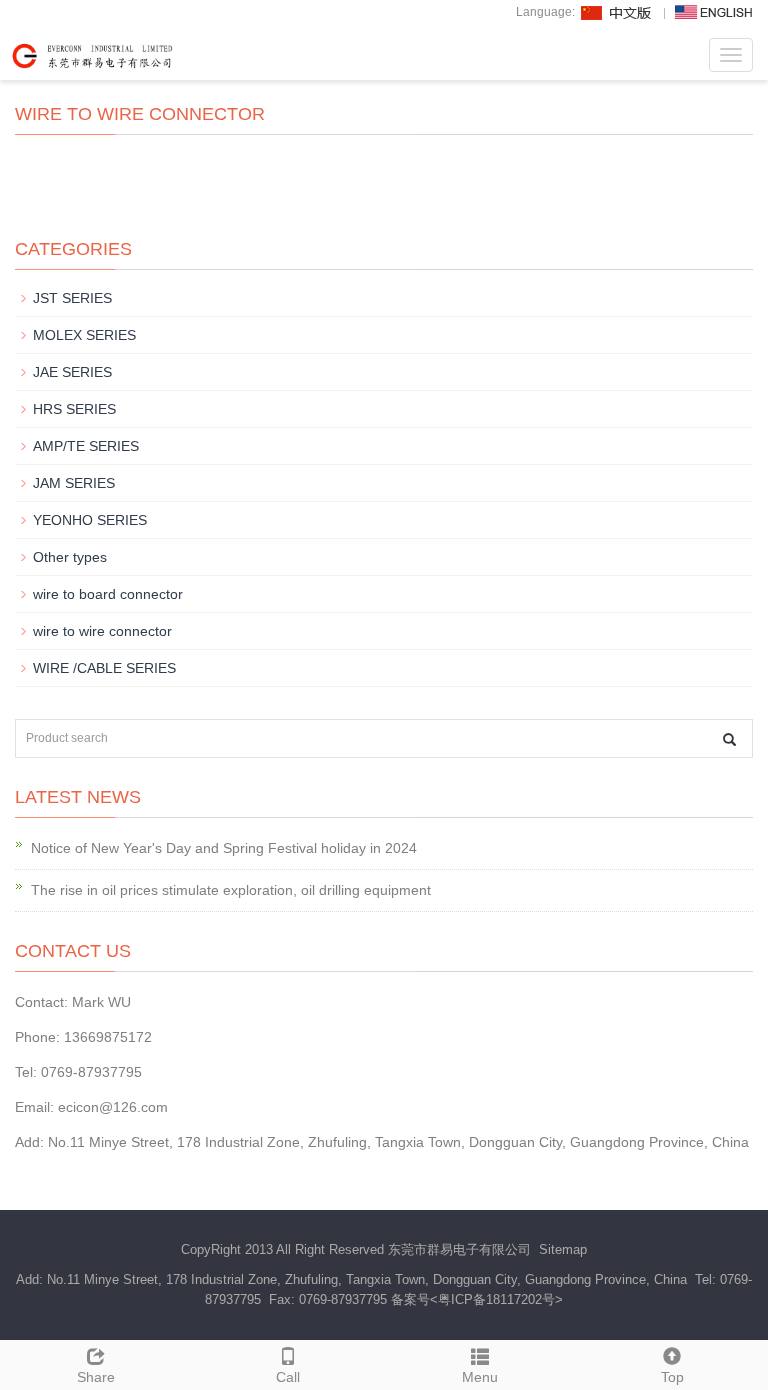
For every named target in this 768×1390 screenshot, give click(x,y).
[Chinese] (617, 12)
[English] (714, 12)
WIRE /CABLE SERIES (104, 668)
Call (288, 1377)
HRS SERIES (74, 409)
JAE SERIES (72, 372)
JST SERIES (72, 298)
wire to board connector (108, 594)
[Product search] (729, 739)
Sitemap (563, 1249)
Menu (480, 1377)
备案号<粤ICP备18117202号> (477, 1299)
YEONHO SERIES (90, 520)
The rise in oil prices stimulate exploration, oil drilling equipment (231, 890)
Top (672, 1377)
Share (96, 1377)
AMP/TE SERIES (86, 446)
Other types (70, 557)
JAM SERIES (74, 483)
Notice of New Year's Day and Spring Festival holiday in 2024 (224, 848)
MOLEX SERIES (84, 335)
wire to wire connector (102, 631)
